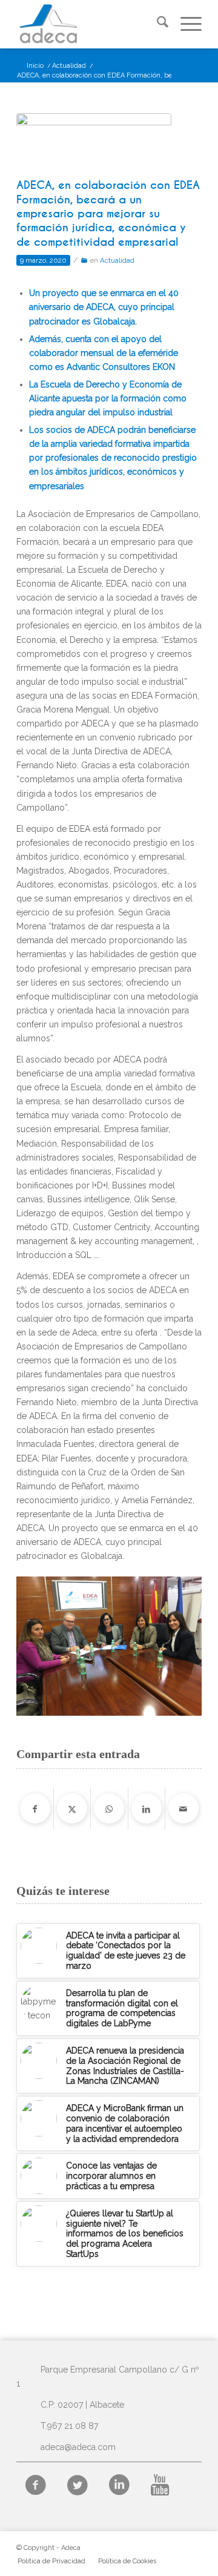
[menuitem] (157, 24)
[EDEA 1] (94, 143)
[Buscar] (157, 24)
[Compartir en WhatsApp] (109, 1808)
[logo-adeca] (91, 24)
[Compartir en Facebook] (35, 1808)
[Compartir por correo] (183, 1808)
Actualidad (117, 260)
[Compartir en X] (72, 1808)
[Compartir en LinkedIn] (147, 1808)
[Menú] (185, 24)
